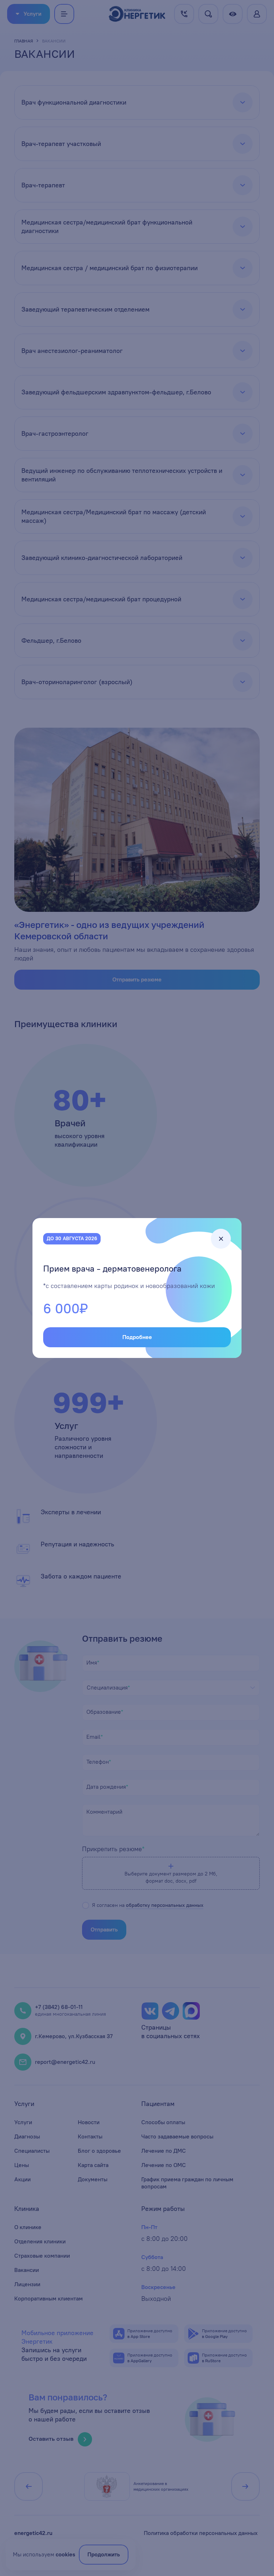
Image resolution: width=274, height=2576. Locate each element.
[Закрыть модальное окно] (221, 1239)
